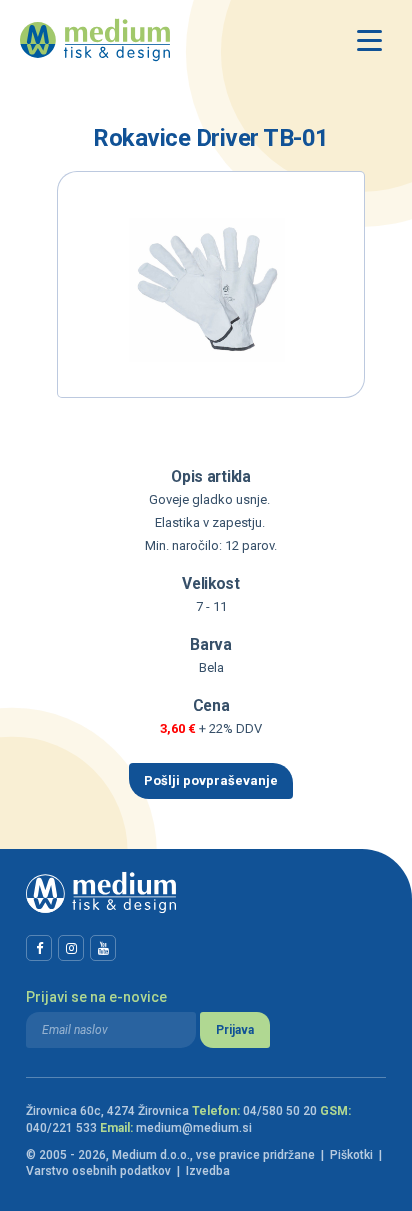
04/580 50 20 (280, 1111)
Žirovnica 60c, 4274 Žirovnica (107, 1111)
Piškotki (351, 1155)
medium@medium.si (194, 1128)
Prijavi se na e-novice (96, 997)
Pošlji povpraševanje (211, 780)
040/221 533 (61, 1128)
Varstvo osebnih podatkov (98, 1171)
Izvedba (208, 1171)
